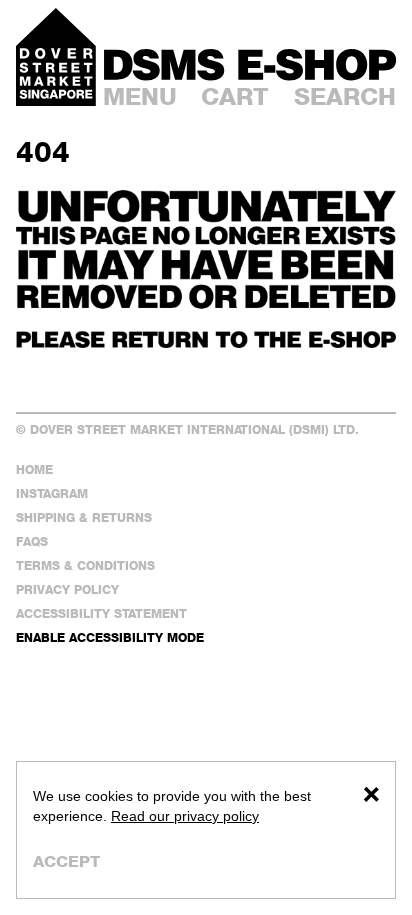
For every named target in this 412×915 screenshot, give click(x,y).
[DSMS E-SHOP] (250, 64)
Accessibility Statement (101, 613)
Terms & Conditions (85, 565)
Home (34, 469)
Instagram (52, 493)
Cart (235, 96)
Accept (66, 861)
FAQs (32, 541)
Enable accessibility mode (110, 637)
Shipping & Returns (84, 517)
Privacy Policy (67, 589)
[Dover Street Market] (56, 57)
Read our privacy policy (185, 816)
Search (345, 96)
